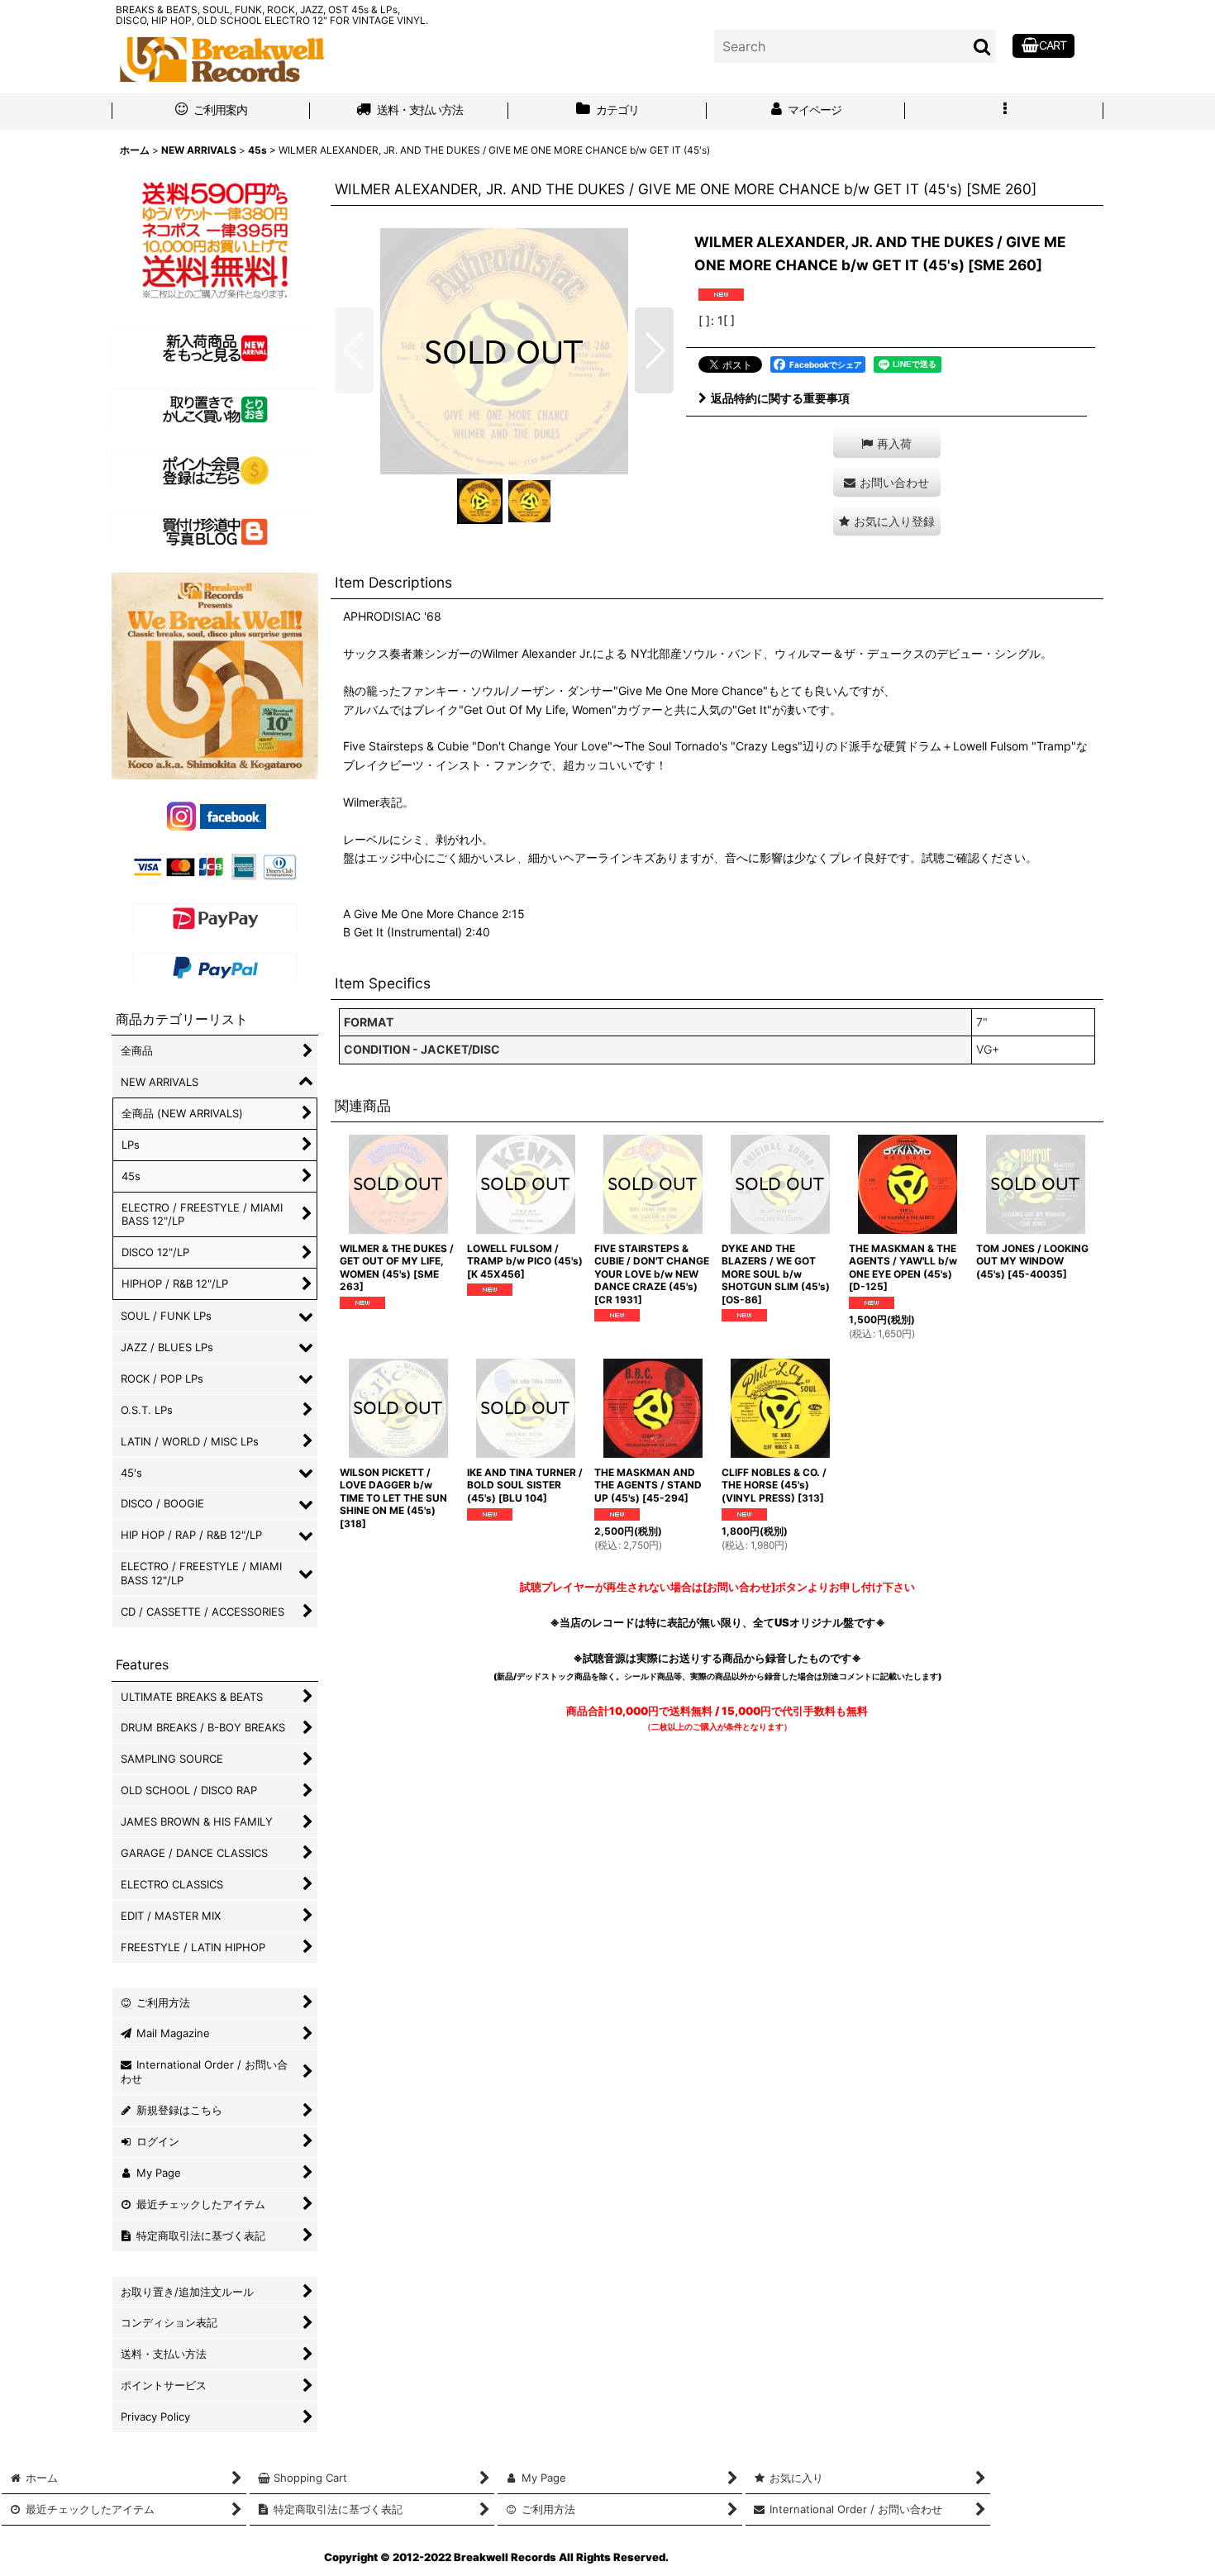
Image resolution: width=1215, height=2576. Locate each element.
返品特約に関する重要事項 (780, 398)
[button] (1004, 112)
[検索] (983, 46)
